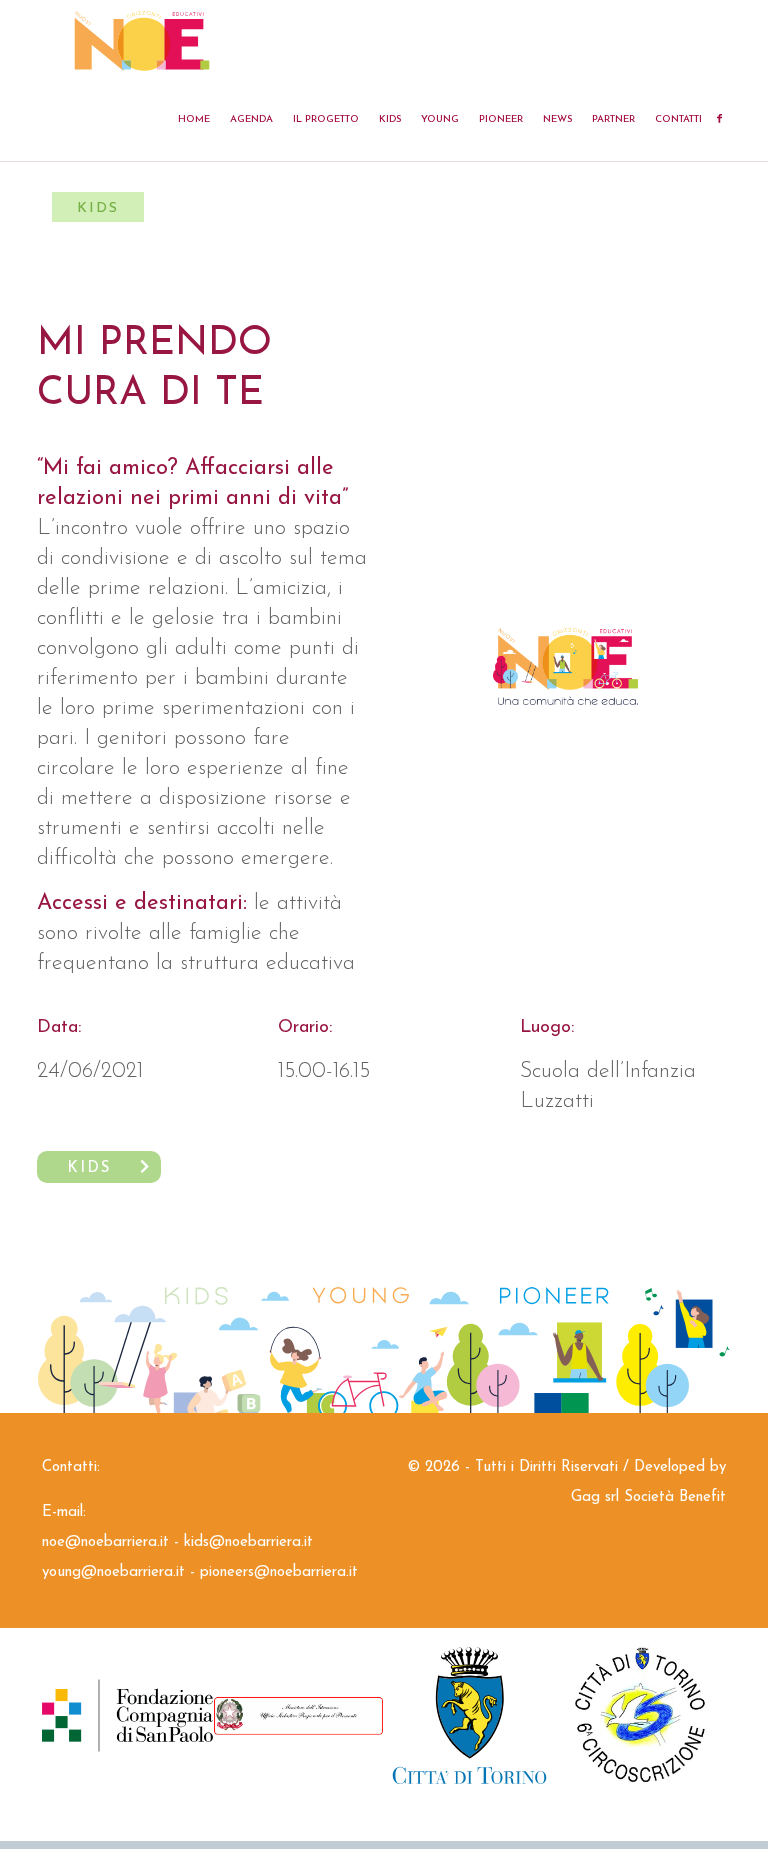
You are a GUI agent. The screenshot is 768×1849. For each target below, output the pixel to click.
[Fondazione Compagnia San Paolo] (127, 1715)
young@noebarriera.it (113, 1572)
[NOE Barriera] (142, 40)
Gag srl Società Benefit (648, 1497)
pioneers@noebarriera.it (279, 1572)
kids (89, 1168)
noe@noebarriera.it (105, 1542)
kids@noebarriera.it (248, 1542)
